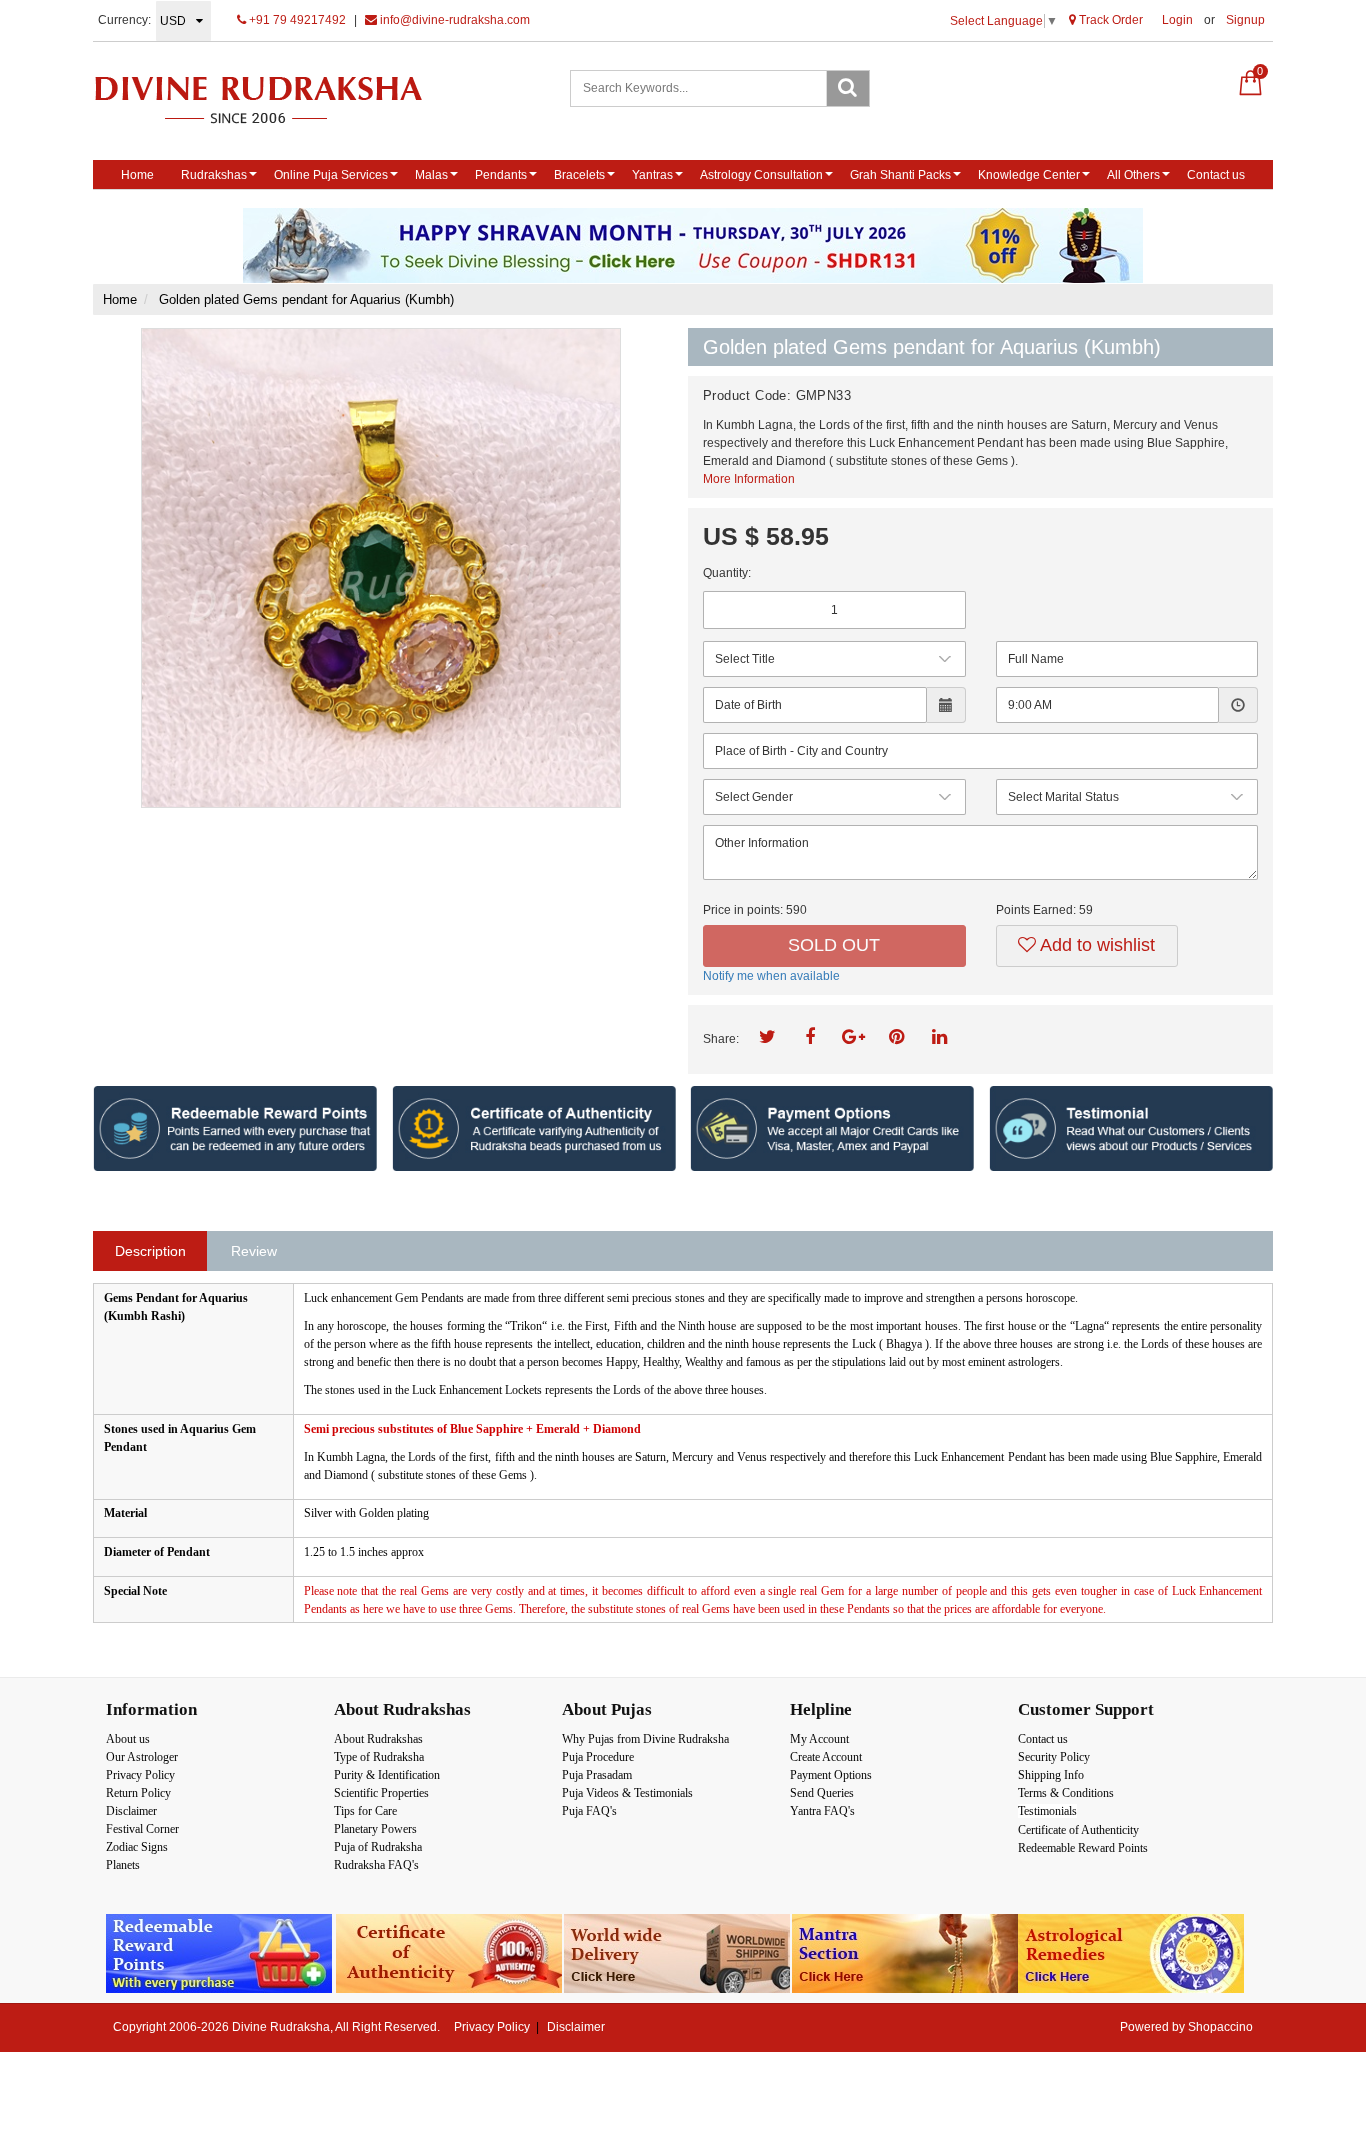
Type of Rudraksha (379, 1757)
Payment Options (831, 1775)
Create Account (826, 1757)
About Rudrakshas (378, 1739)
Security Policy (1054, 1757)
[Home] (279, 99)
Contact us (1216, 175)
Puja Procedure (598, 1757)
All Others (1133, 175)
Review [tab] (254, 1251)
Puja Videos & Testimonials (627, 1793)
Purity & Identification (387, 1775)
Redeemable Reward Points (1083, 1848)
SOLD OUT (834, 945)
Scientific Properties (381, 1793)
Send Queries (822, 1793)
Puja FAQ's (589, 1811)
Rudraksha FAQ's (376, 1865)
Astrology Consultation (761, 175)
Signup (1245, 20)
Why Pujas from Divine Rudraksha (645, 1739)
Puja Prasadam (597, 1775)
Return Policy (138, 1793)
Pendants (501, 175)
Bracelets (579, 175)
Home (137, 175)
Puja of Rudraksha (378, 1847)
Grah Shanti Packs (900, 175)
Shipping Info (1051, 1775)
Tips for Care (365, 1811)
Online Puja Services (331, 175)
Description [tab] (150, 1251)
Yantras (652, 175)
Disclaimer (131, 1811)
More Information (749, 479)
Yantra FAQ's (822, 1811)
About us (128, 1739)
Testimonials (1047, 1811)
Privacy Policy (140, 1775)
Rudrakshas (214, 175)
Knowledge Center (1029, 175)
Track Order (1109, 20)
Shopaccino (1220, 2027)
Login (1177, 20)
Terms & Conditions (1066, 1793)
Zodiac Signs (137, 1847)
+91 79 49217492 (296, 20)
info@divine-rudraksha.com (453, 20)
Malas (431, 175)
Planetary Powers (375, 1829)
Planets (123, 1865)
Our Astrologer (142, 1757)
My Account (819, 1739)
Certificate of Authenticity (1078, 1830)
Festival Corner (142, 1829)
